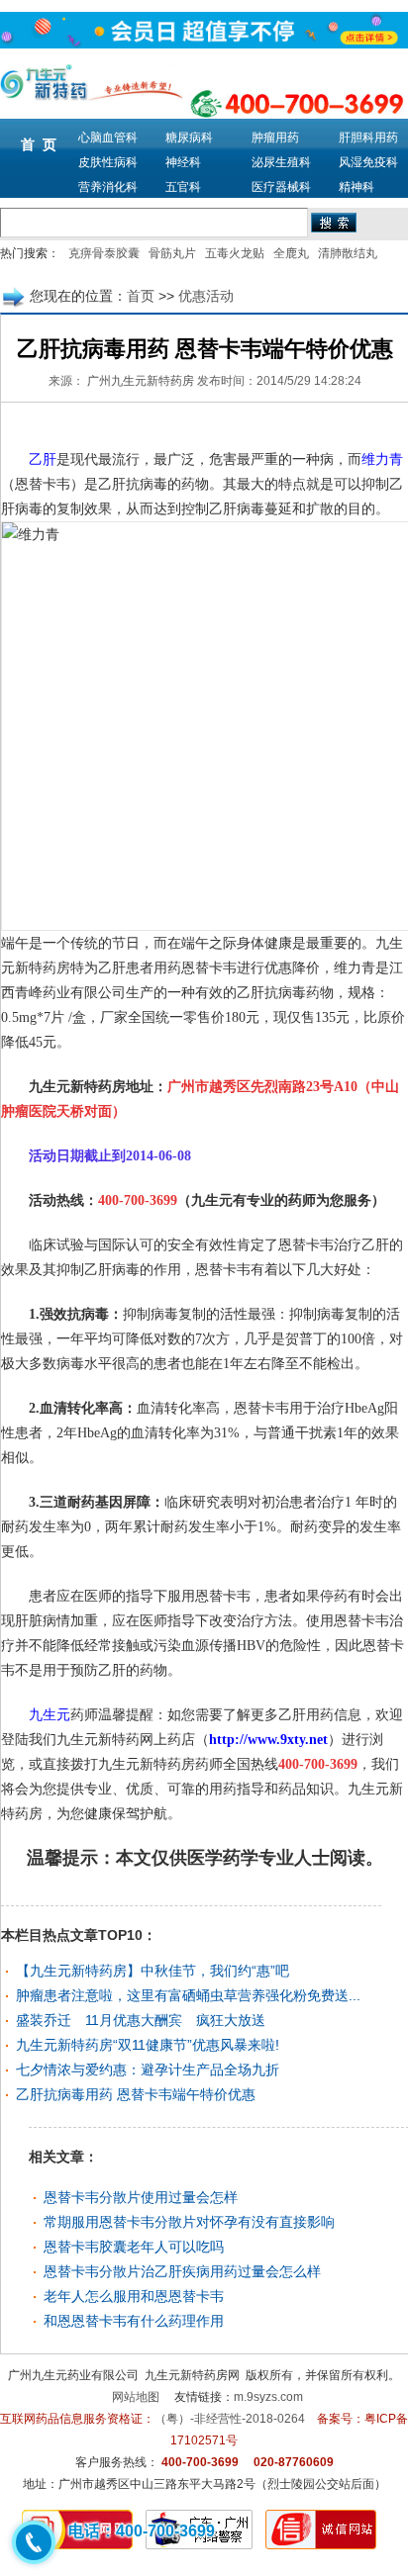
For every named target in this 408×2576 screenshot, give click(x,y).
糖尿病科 (189, 138)
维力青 (382, 460)
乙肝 (43, 460)
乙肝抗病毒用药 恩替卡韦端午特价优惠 (136, 2094)
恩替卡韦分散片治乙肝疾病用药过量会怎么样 (182, 2271)
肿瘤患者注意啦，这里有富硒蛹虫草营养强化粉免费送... (188, 1995)
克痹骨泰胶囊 (104, 253)
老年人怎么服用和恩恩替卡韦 (134, 2296)
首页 (141, 296)
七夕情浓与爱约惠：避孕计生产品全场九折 (148, 2070)
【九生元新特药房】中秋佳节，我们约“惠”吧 (153, 1971)
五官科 (183, 187)
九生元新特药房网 (192, 2375)
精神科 (357, 187)
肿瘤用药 (275, 138)
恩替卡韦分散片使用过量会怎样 (141, 2197)
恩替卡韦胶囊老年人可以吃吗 (134, 2247)
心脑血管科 (108, 138)
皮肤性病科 (108, 162)
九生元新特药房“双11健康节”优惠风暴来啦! (148, 2045)
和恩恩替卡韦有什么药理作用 (134, 2321)
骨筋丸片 (172, 253)
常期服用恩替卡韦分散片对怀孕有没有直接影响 (189, 2222)
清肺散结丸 (348, 253)
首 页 (39, 144)
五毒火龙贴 (235, 253)
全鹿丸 (291, 253)
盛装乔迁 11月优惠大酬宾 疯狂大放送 (141, 2020)
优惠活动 (206, 296)
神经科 (183, 162)
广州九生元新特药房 (141, 381)
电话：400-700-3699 (142, 2531)
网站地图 (136, 2397)
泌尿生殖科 (281, 162)
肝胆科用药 (368, 138)
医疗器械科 (281, 187)
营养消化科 (108, 187)
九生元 (50, 1715)
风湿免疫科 (368, 162)
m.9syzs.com (268, 2397)
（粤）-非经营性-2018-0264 (230, 2419)
